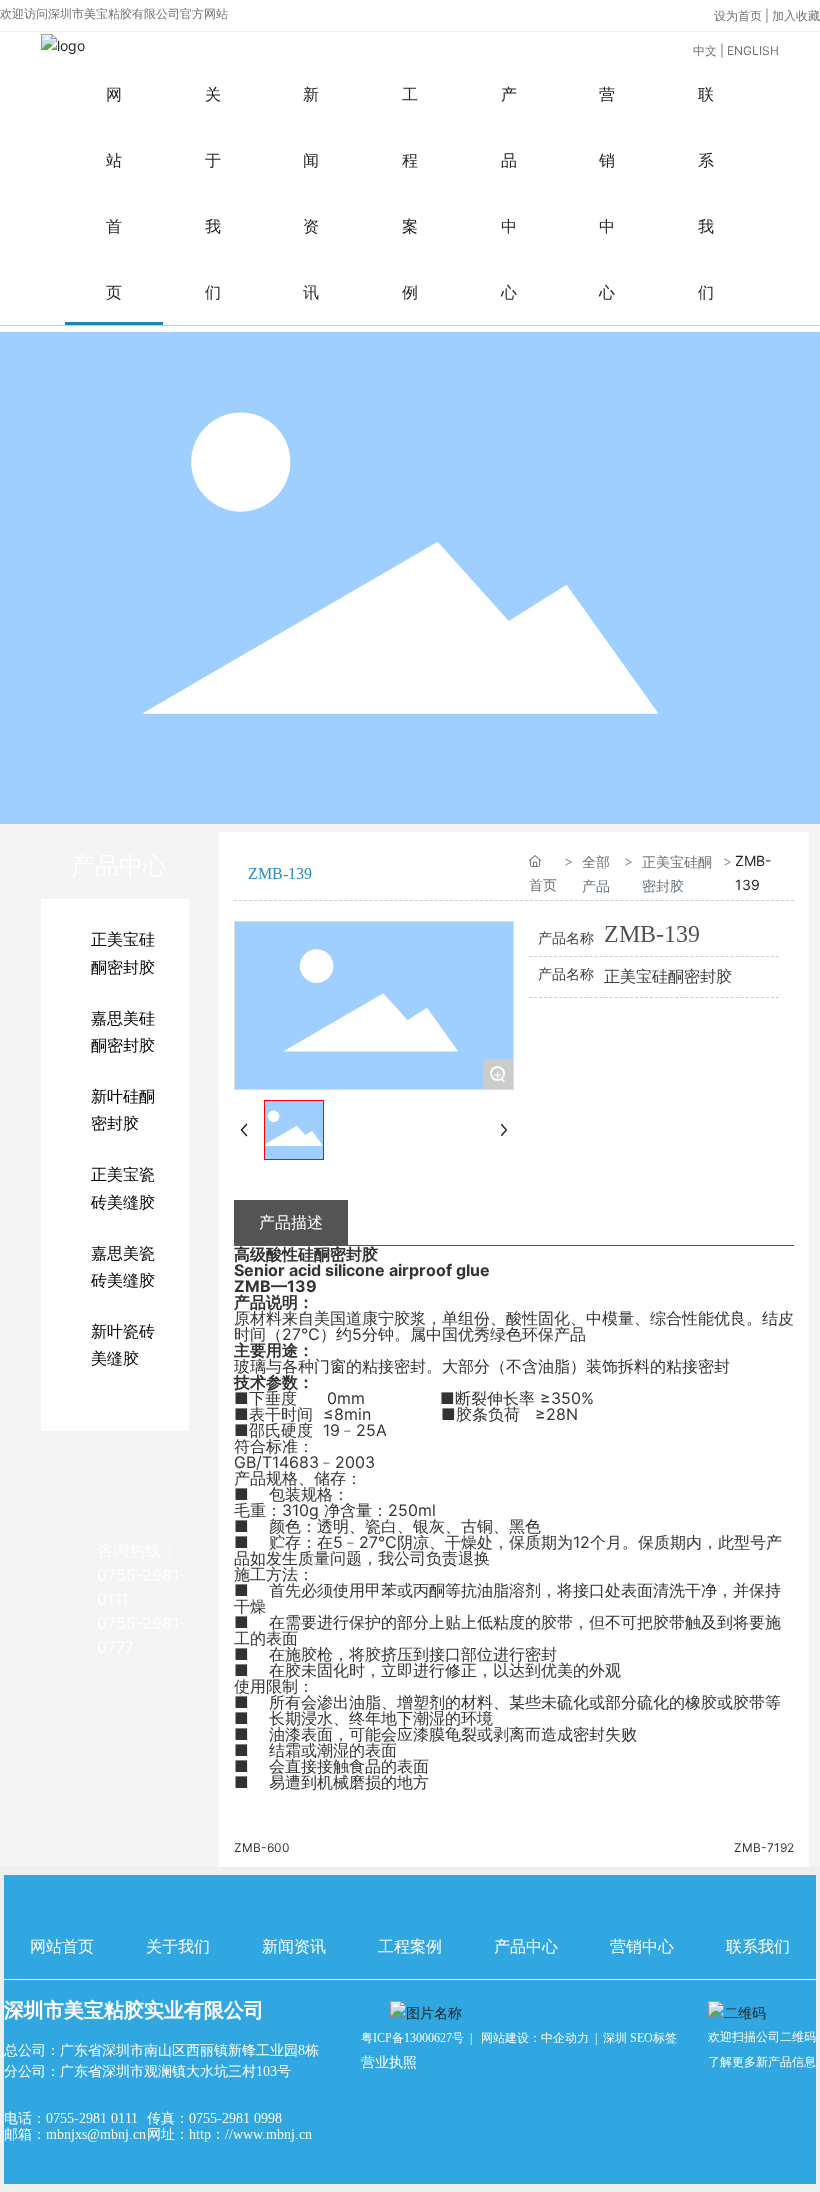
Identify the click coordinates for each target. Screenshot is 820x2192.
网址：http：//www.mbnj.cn (229, 2134)
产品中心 (526, 1946)
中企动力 (565, 2038)
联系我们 (758, 1946)
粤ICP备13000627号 (412, 2038)
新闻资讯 (294, 1946)
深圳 (615, 2038)
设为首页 (739, 15)
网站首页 (62, 1946)
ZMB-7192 (764, 1847)
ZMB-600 (262, 1847)
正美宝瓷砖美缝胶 (123, 1188)
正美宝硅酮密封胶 (123, 953)
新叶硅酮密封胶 (123, 1110)
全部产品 (596, 873)
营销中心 (642, 1946)
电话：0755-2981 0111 (71, 2118)
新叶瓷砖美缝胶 (123, 1345)
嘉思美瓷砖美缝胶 (123, 1267)
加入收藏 (796, 15)
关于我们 (178, 1946)
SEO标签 (653, 2038)
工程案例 (410, 1946)
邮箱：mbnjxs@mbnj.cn (75, 2134)
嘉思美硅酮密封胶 (123, 1032)
